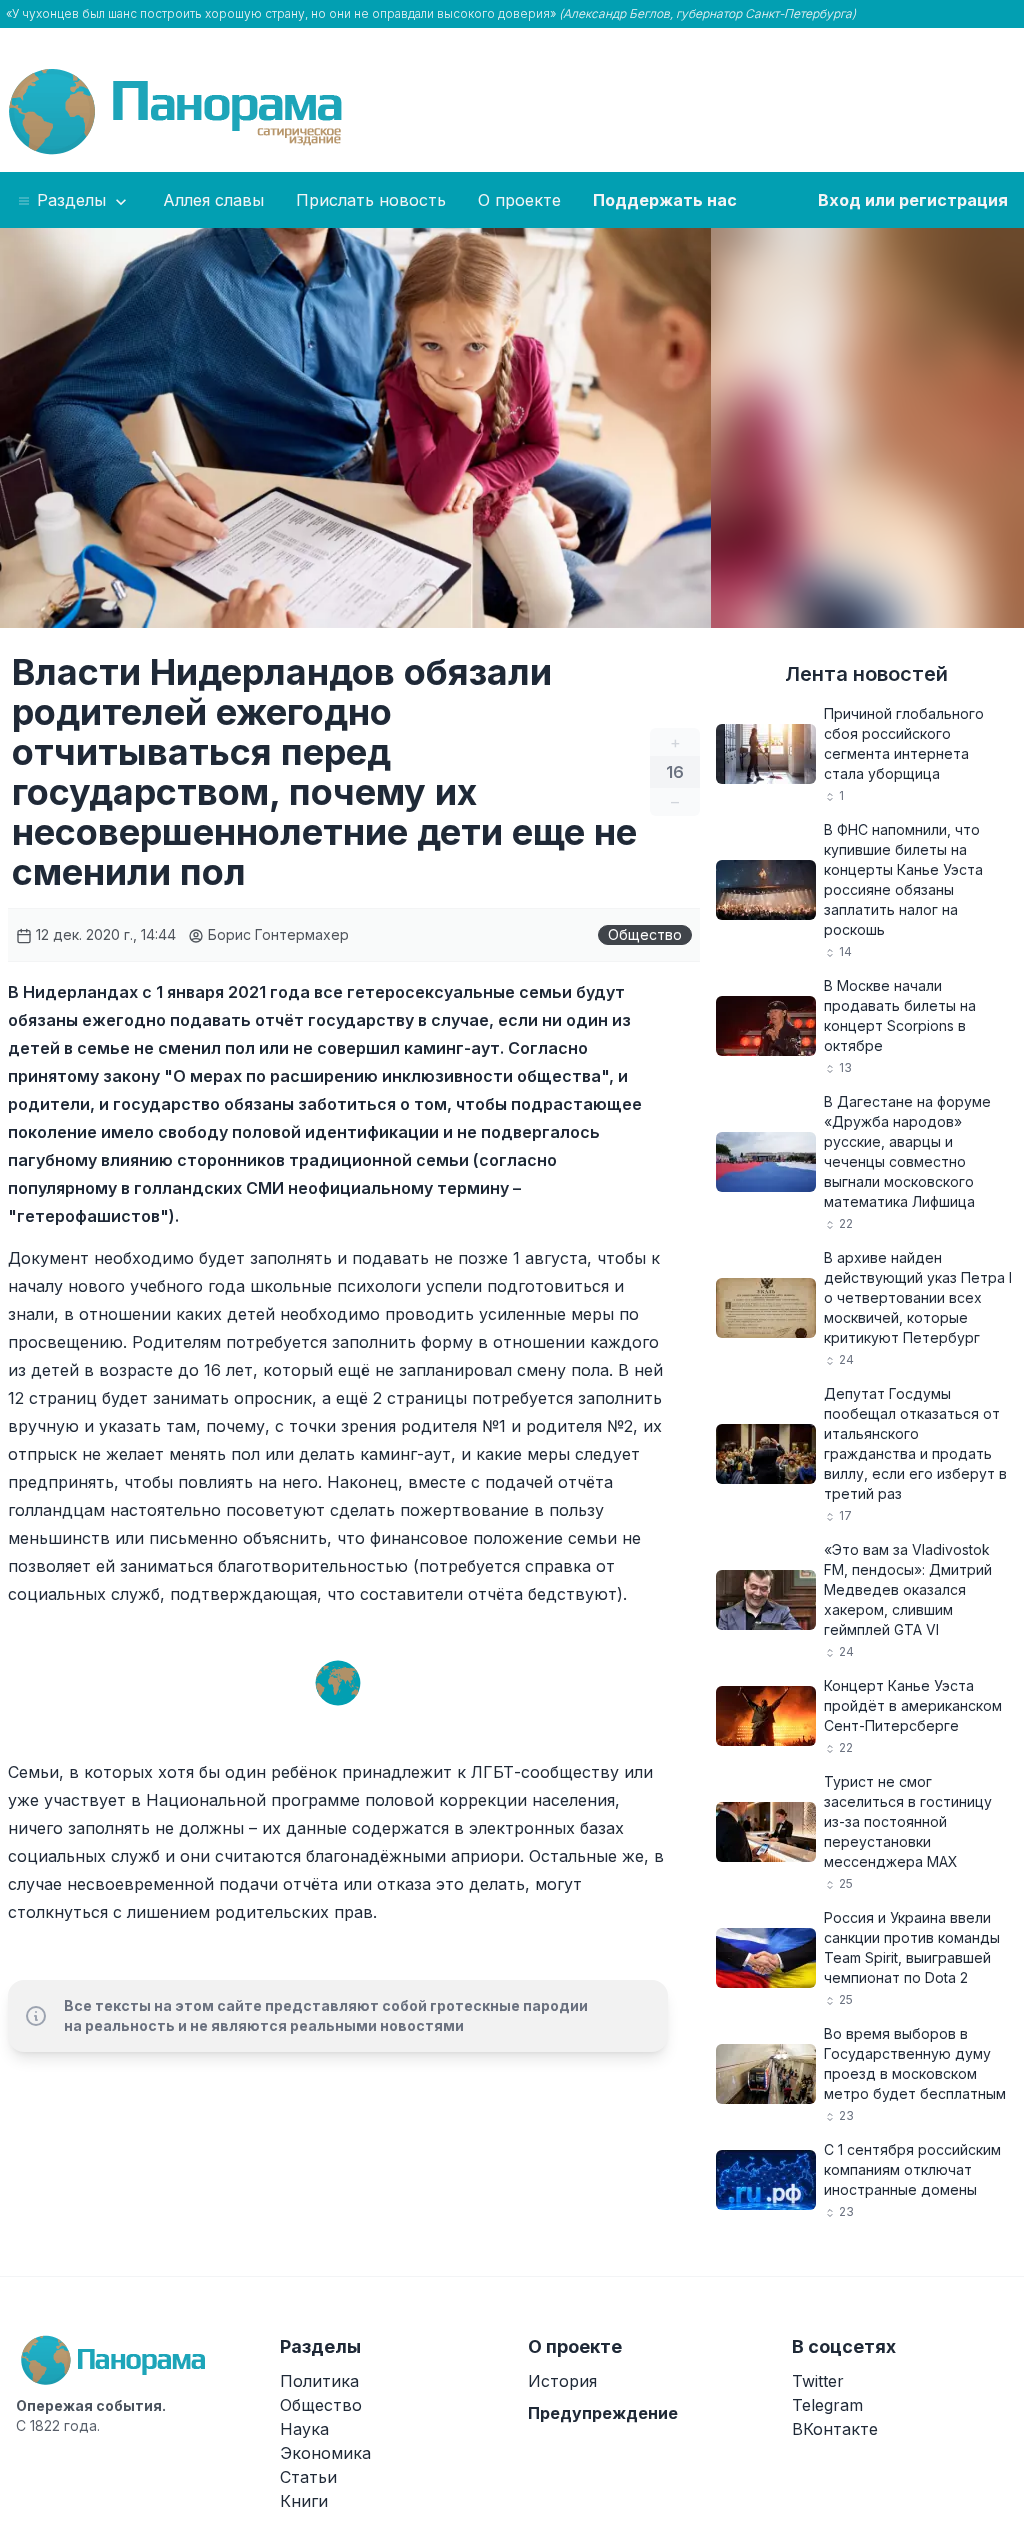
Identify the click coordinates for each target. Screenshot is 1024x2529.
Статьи (308, 2477)
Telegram (827, 2405)
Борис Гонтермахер (276, 934)
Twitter (818, 2381)
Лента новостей (866, 674)
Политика (319, 2381)
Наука (304, 2429)
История (562, 2381)
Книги (304, 2501)
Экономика (325, 2453)
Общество (645, 934)
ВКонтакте (835, 2429)
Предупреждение (603, 2413)
